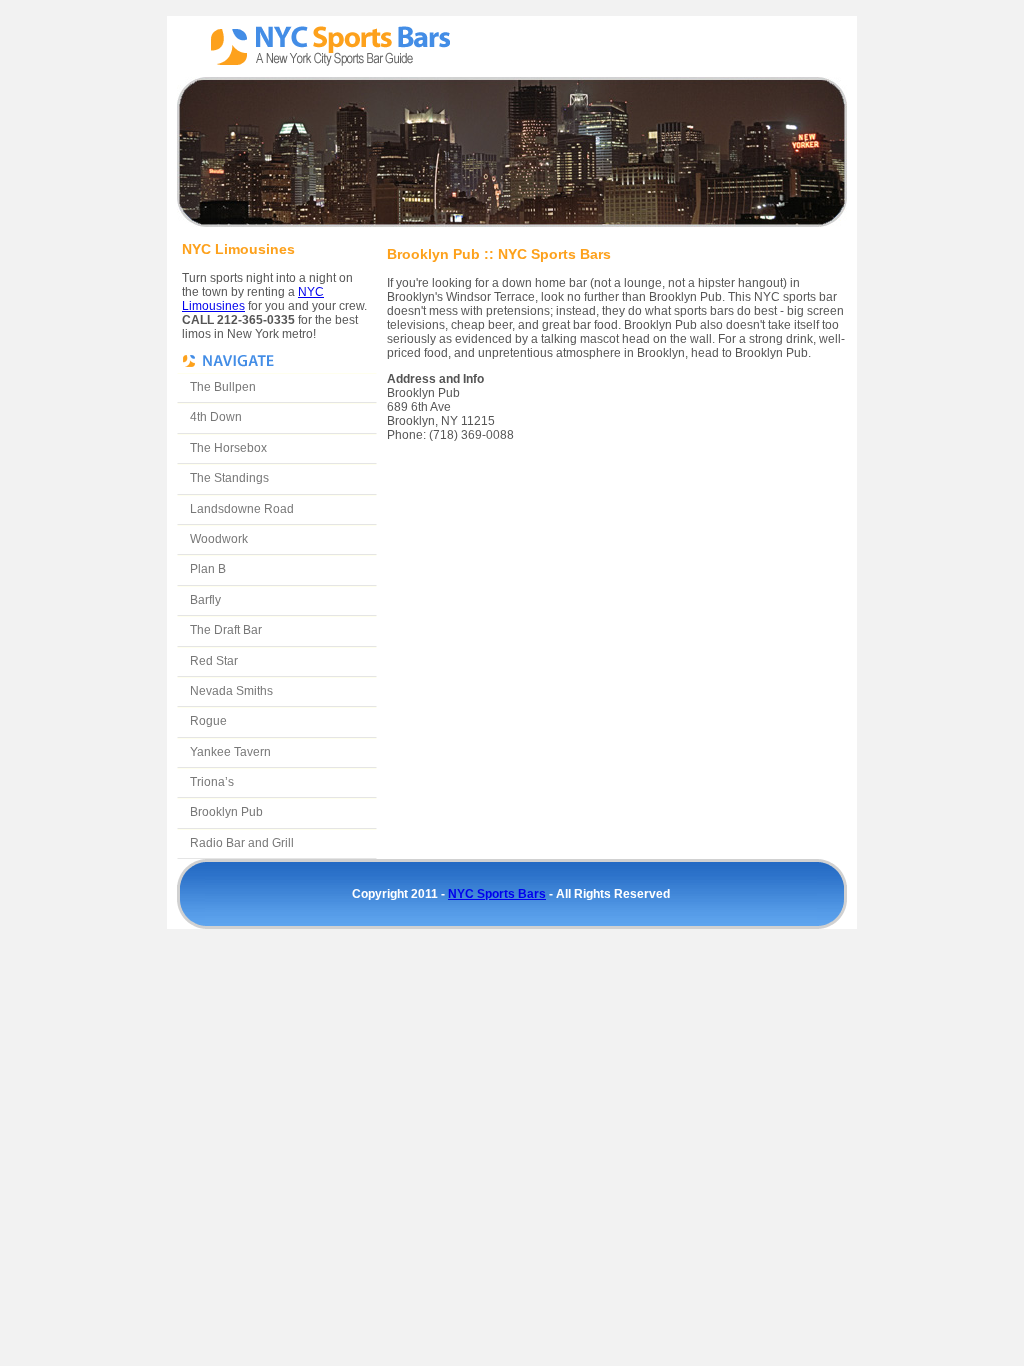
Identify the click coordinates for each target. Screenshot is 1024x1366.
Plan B (208, 569)
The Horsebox (228, 448)
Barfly (205, 600)
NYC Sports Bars (328, 46)
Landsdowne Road (242, 509)
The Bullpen (223, 387)
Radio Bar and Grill (242, 843)
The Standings (229, 478)
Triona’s (212, 782)
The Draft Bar (226, 630)
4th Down (216, 417)
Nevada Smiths (231, 691)
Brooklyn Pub (226, 812)
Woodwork (219, 539)
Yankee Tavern (230, 752)
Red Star (214, 661)
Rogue (208, 721)
